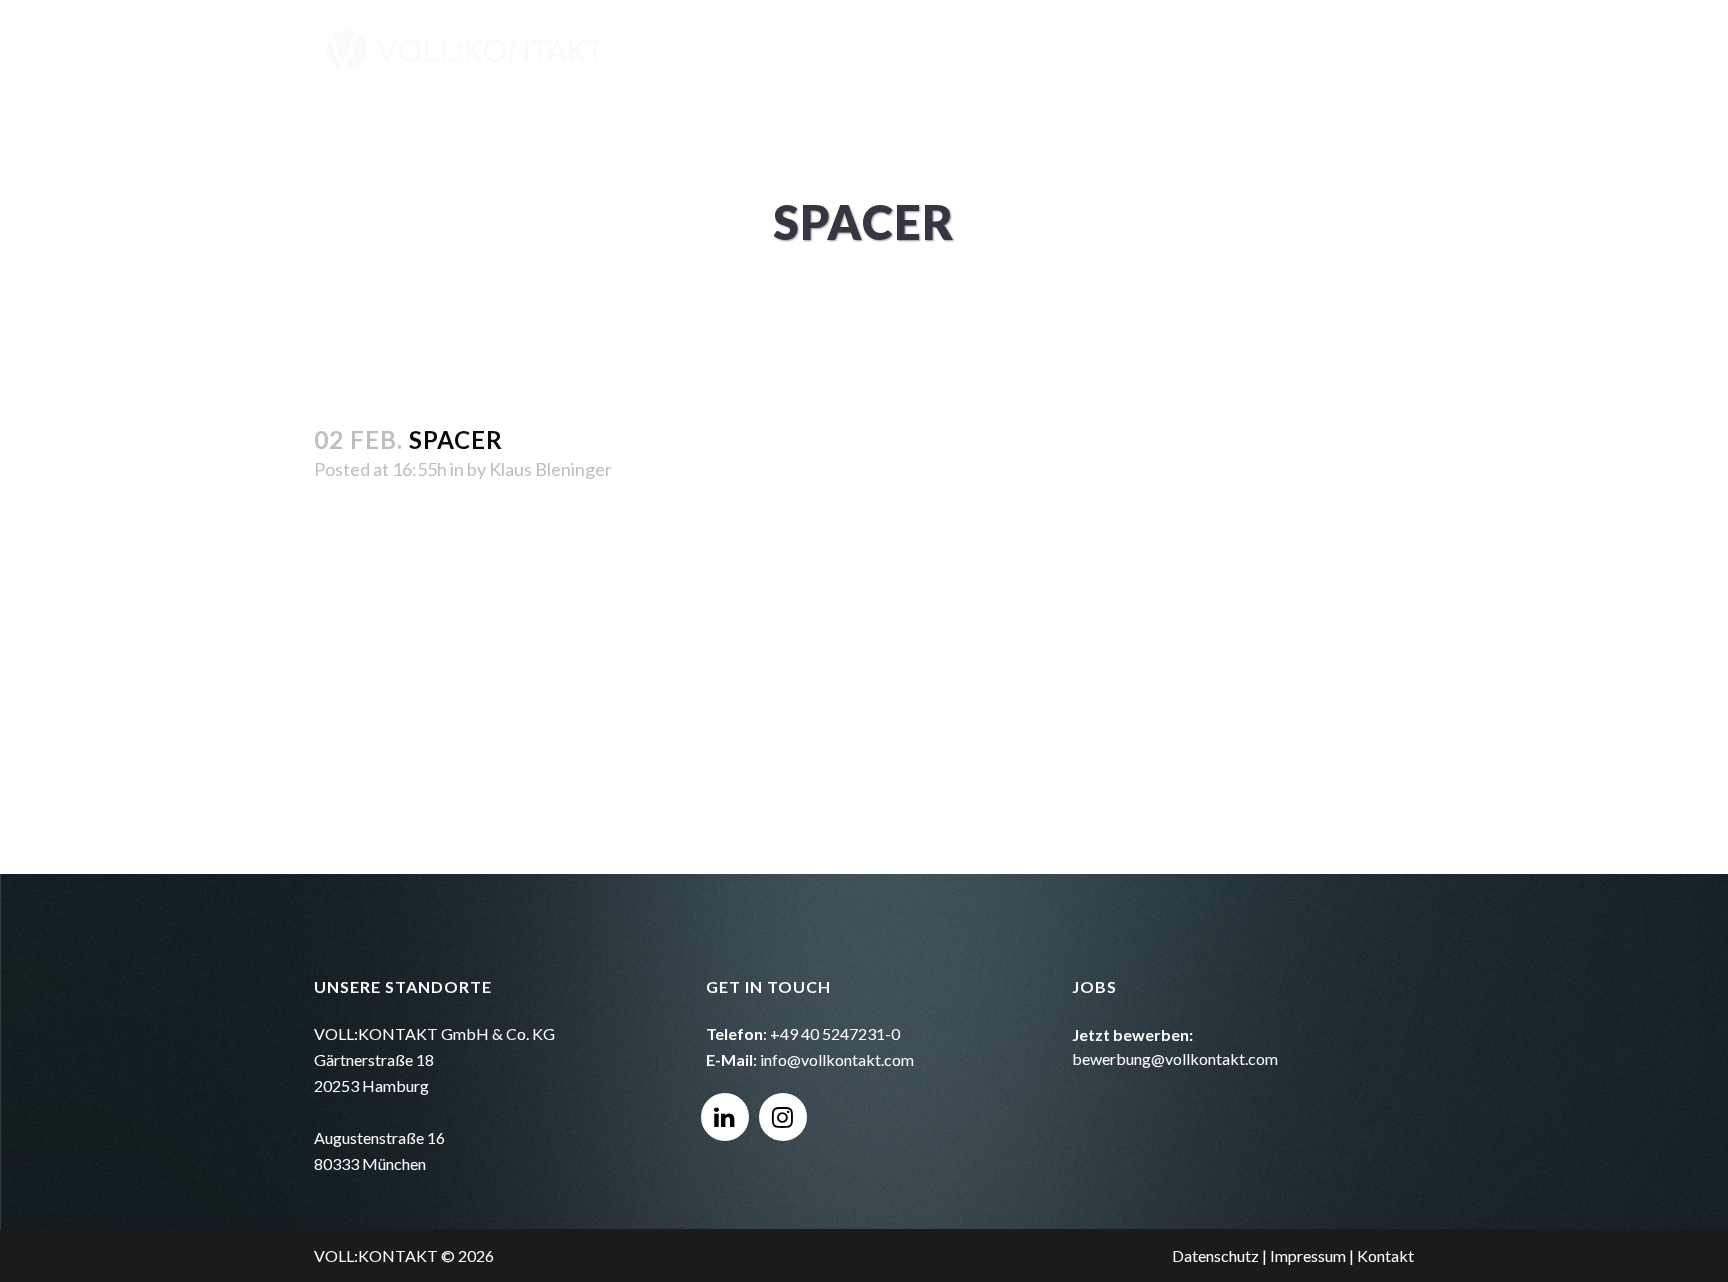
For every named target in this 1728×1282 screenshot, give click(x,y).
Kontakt (1385, 1255)
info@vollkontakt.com (837, 1059)
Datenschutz (1215, 1255)
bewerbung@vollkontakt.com (1175, 1058)
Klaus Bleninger (550, 469)
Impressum (1308, 1255)
